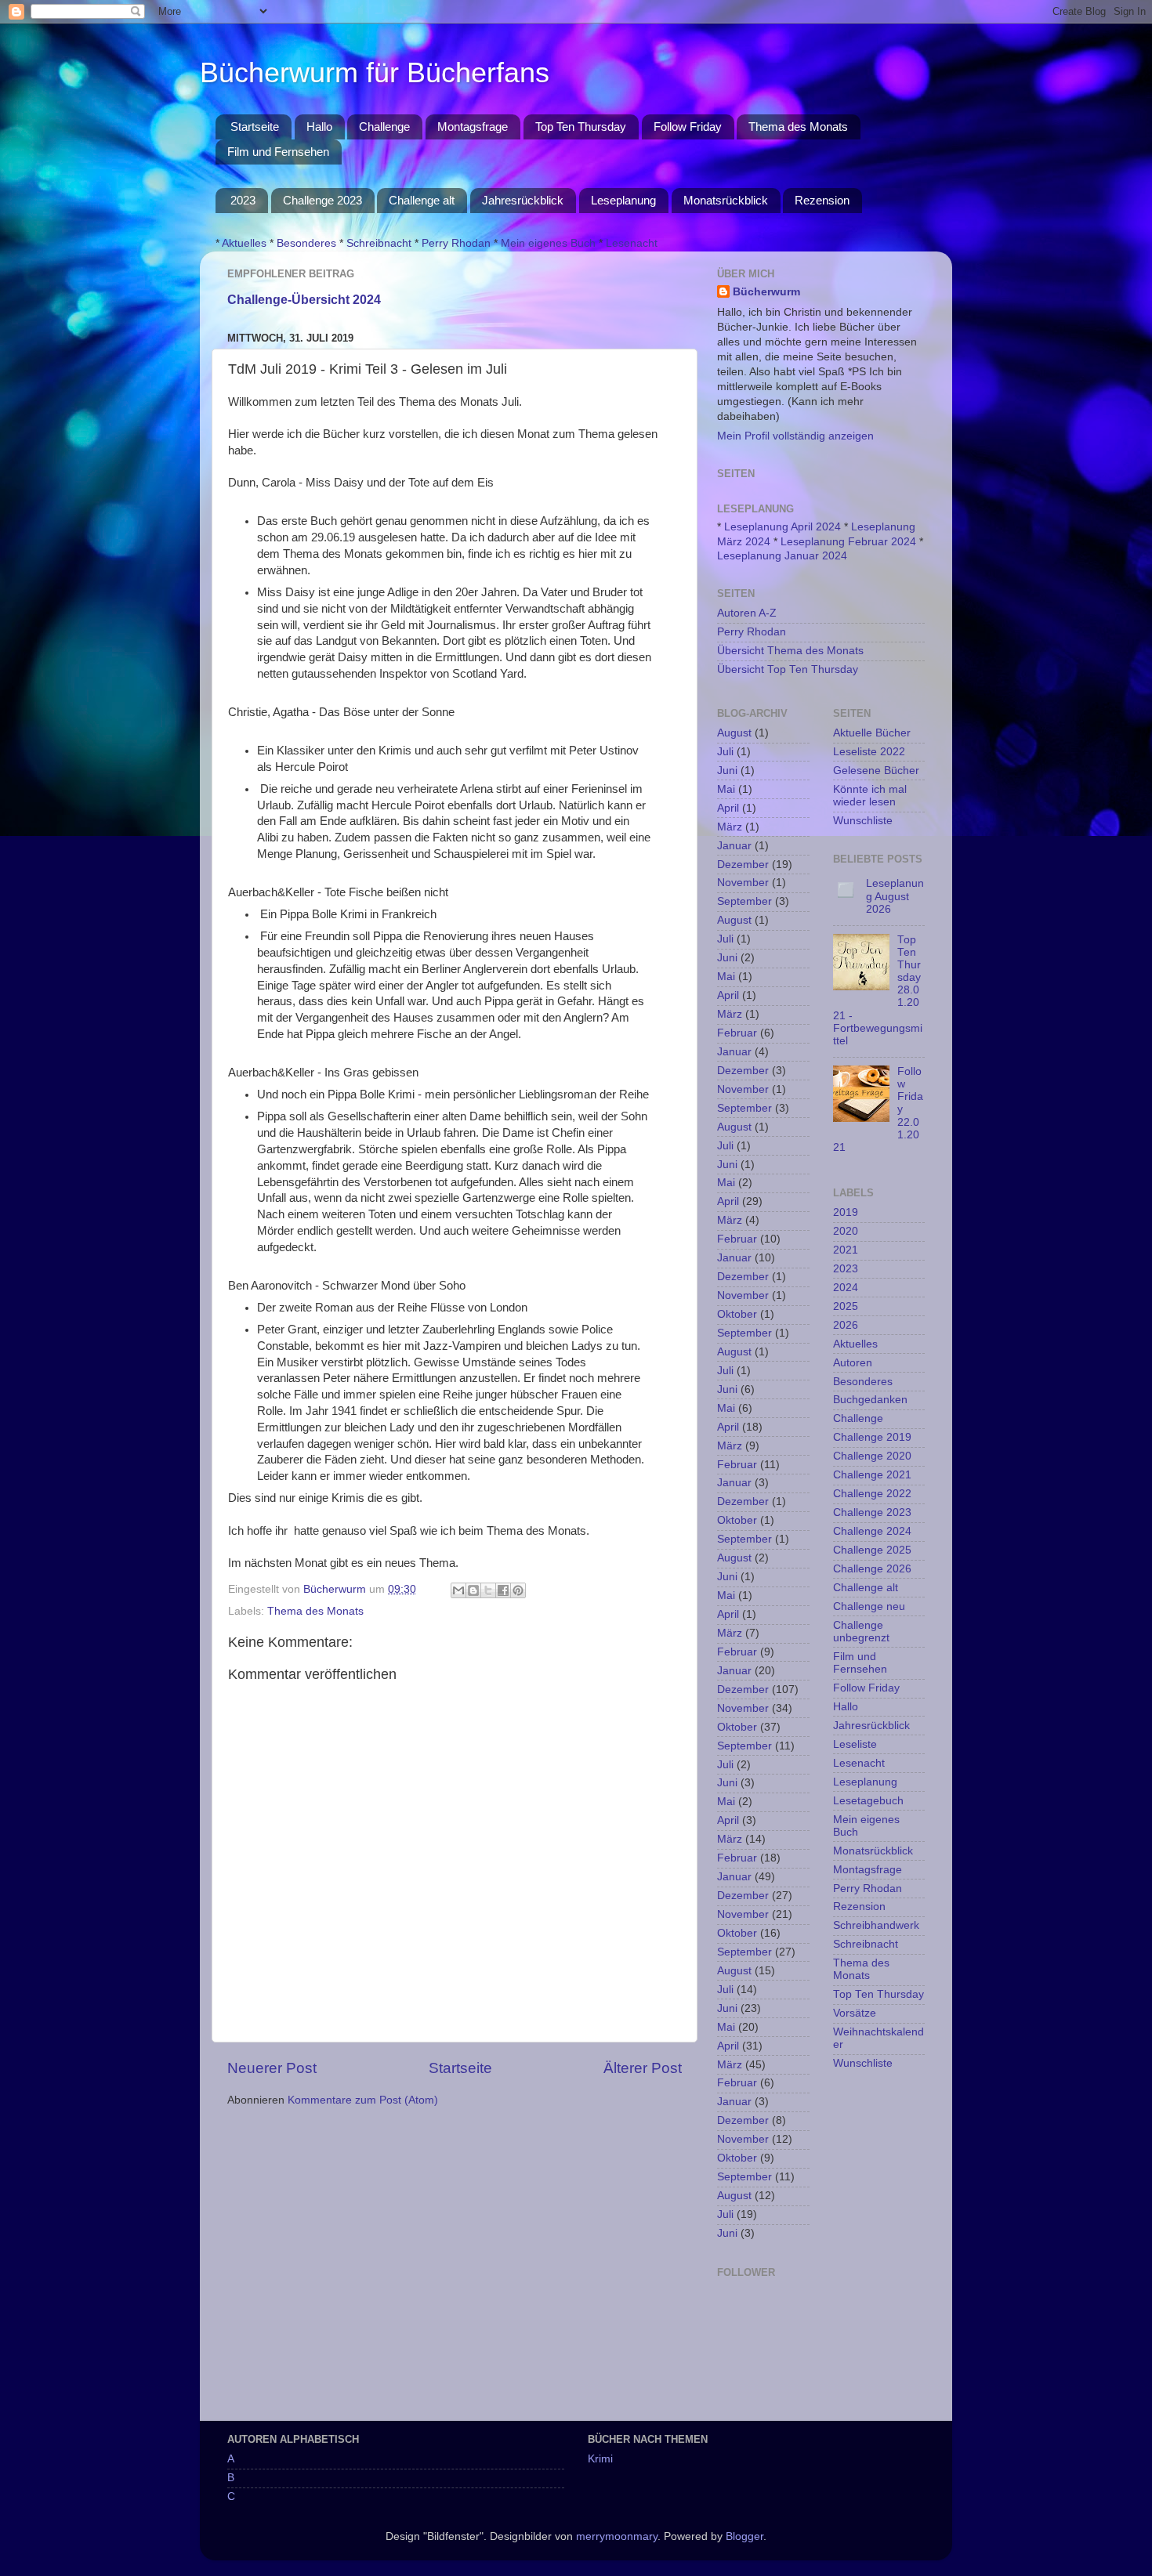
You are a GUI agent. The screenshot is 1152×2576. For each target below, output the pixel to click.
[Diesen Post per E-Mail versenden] (458, 1590)
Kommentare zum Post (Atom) (363, 2100)
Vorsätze (855, 2013)
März (730, 827)
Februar (737, 1033)
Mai (726, 789)
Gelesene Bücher (876, 771)
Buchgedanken (870, 1400)
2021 (846, 1250)
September (744, 901)
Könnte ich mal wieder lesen (870, 796)
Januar (734, 846)
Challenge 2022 (872, 1494)
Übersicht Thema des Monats (790, 651)
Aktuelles (244, 243)
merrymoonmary (617, 2536)
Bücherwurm (766, 292)
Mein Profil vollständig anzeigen (795, 436)
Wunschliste (863, 821)
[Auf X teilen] (488, 1590)
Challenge (384, 127)
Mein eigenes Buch (548, 243)
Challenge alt (422, 200)
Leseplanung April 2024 (782, 527)
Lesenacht (632, 243)
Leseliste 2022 (869, 752)
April (728, 808)
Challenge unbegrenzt (861, 1632)
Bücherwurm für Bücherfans (375, 72)
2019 (846, 1212)
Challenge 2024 (872, 1531)
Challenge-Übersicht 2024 (304, 300)
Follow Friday (688, 127)
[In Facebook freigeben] (503, 1590)
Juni (727, 771)
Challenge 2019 (872, 1437)
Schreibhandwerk (876, 1925)
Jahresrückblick (523, 200)
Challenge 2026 (872, 1569)
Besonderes (306, 243)
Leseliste (855, 1744)
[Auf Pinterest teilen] (518, 1590)
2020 (846, 1231)
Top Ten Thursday (581, 127)
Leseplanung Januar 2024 (782, 556)
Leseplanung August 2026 (895, 896)
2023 (243, 200)
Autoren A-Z (747, 613)
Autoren (853, 1363)
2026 (846, 1325)
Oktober (737, 1314)
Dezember (743, 865)
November (743, 883)
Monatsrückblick (726, 200)
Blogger (744, 2536)
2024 (846, 1288)
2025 (846, 1306)
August (734, 733)
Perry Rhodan (456, 243)
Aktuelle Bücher (872, 733)
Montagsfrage (473, 127)
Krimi (600, 2459)
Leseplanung (623, 200)
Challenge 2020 (872, 1456)
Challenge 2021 (872, 1475)
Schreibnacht (379, 243)
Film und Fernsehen (278, 152)
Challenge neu (869, 1606)
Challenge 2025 (872, 1550)
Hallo (319, 127)
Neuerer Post (272, 2068)
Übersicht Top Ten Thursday (788, 669)
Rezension (822, 200)
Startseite (255, 127)
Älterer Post (643, 2068)
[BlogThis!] (473, 1590)
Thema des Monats (798, 127)
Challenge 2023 (322, 200)
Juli (725, 752)
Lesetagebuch (868, 1801)
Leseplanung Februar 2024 (848, 542)
